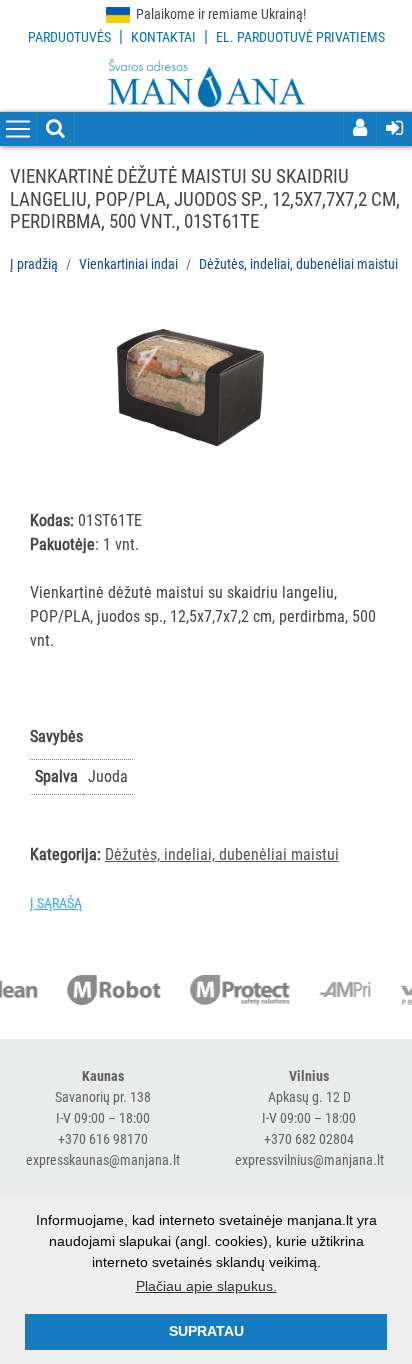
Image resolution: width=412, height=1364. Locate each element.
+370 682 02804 (309, 1139)
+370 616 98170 (103, 1139)
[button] (332, 323)
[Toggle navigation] (18, 130)
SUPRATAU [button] (206, 1331)
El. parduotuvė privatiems (300, 37)
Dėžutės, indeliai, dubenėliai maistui (298, 264)
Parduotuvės (69, 37)
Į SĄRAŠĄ (56, 903)
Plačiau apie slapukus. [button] (206, 1286)
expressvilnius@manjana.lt (309, 1160)
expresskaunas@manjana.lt (103, 1160)
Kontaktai (163, 37)
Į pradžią (34, 264)
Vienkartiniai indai (128, 264)
